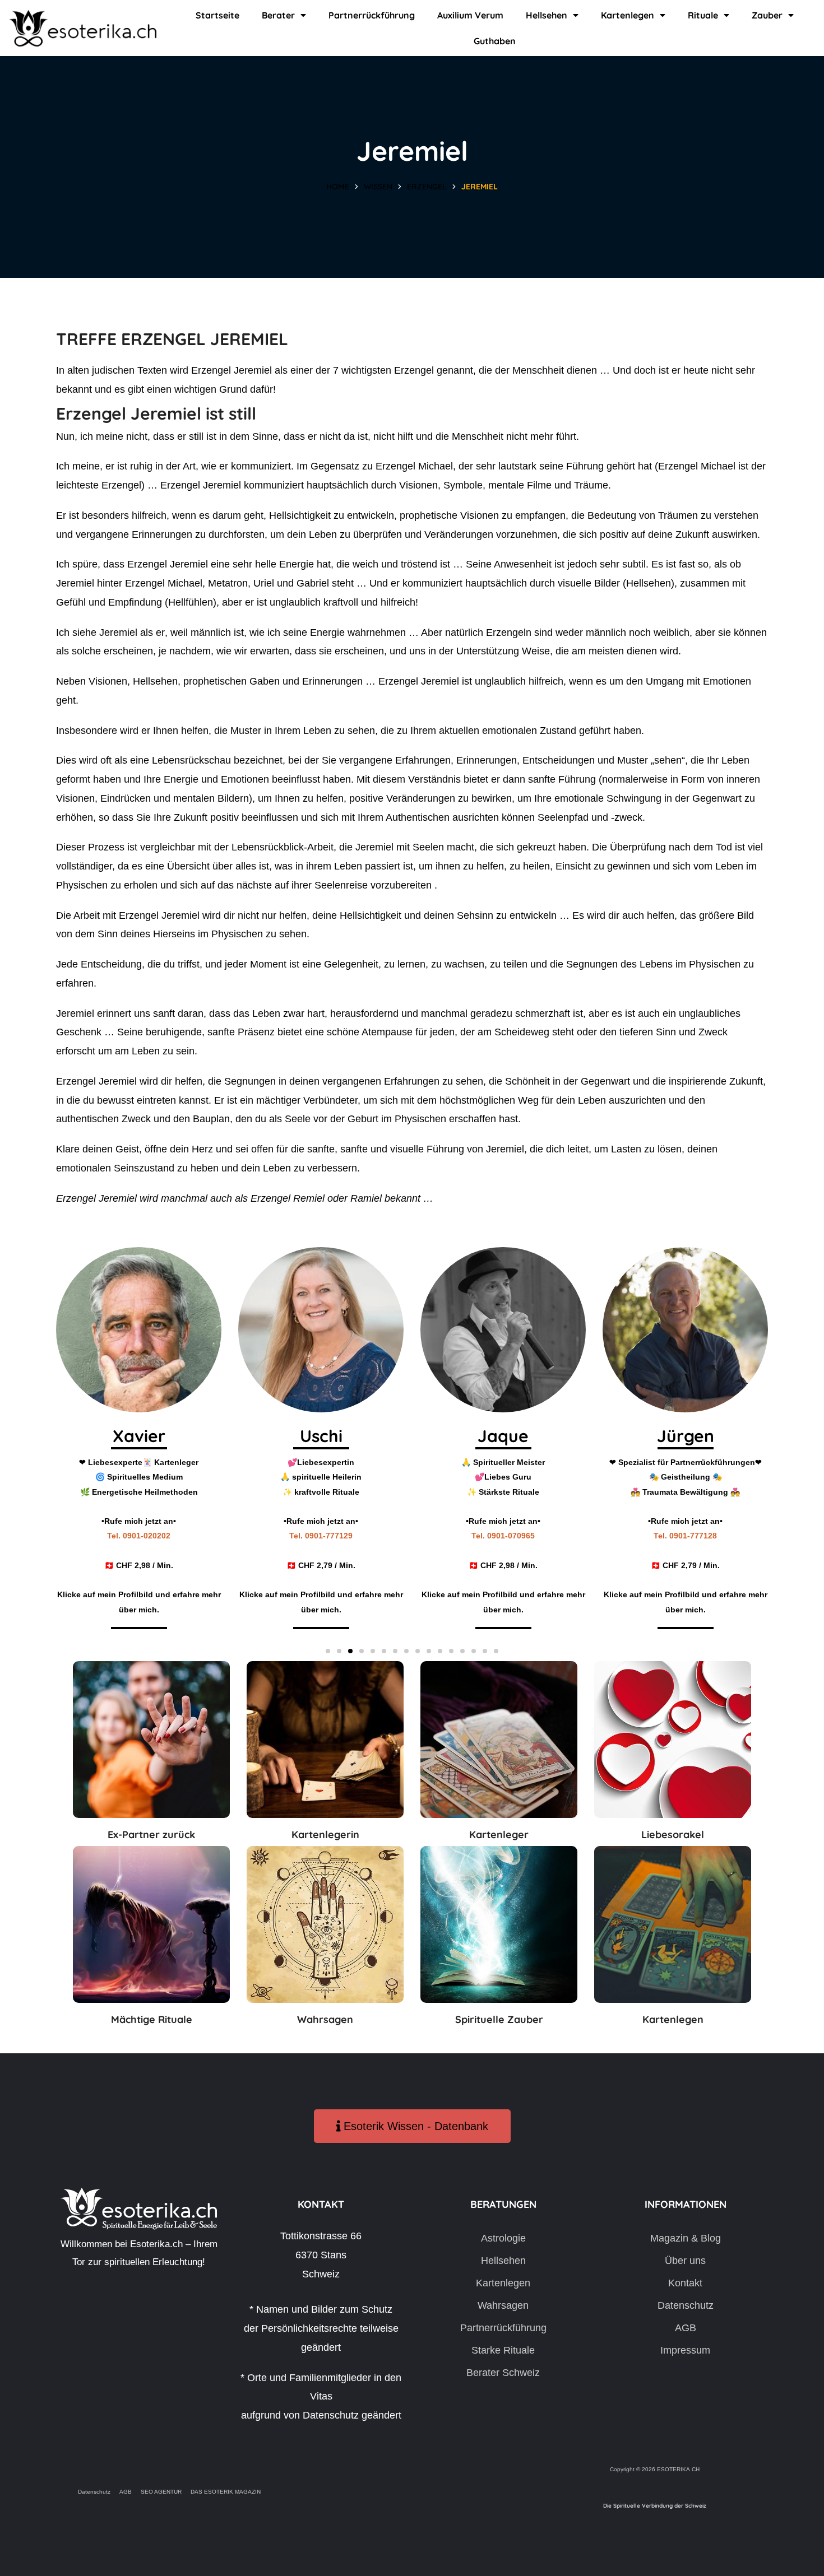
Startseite (217, 15)
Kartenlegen (628, 15)
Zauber (767, 15)
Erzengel (427, 187)
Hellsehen (547, 15)
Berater (278, 15)
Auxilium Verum (470, 15)
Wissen (378, 187)
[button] (328, 1651)
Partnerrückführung (372, 15)
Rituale (703, 15)
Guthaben (495, 41)
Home (338, 187)
